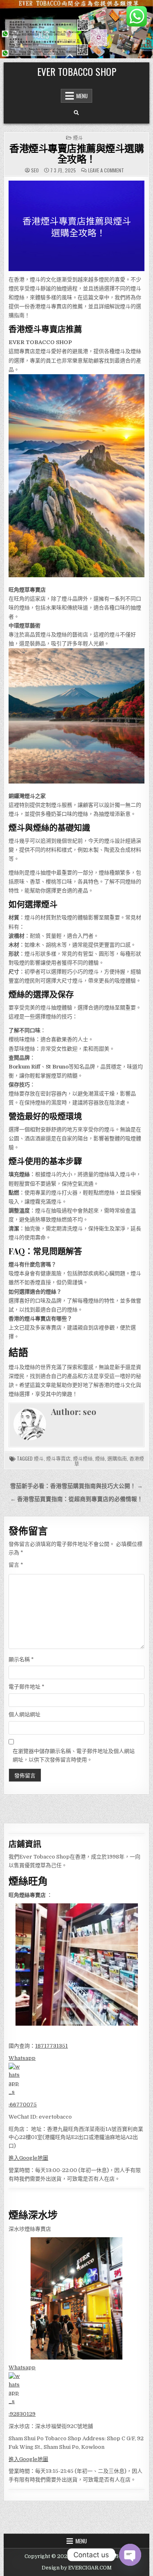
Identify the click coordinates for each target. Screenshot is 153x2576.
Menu (82, 96)
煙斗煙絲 (83, 1458)
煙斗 (78, 138)
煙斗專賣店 (58, 1458)
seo (35, 170)
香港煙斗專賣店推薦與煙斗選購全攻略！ (76, 153)
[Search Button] (76, 113)
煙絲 (100, 1458)
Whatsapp (22, 2058)
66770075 (23, 2105)
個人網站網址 (24, 1714)
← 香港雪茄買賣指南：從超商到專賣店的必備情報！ (76, 1499)
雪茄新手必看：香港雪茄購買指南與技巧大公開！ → (76, 1486)
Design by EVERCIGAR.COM (77, 2568)
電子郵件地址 (27, 1687)
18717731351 (51, 2046)
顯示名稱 (21, 1659)
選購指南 (117, 1458)
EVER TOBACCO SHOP (77, 71)
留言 (16, 1565)
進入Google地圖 (28, 2158)
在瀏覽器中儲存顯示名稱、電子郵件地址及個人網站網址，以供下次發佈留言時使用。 (74, 1755)
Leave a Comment (106, 170)
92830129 (23, 2414)
